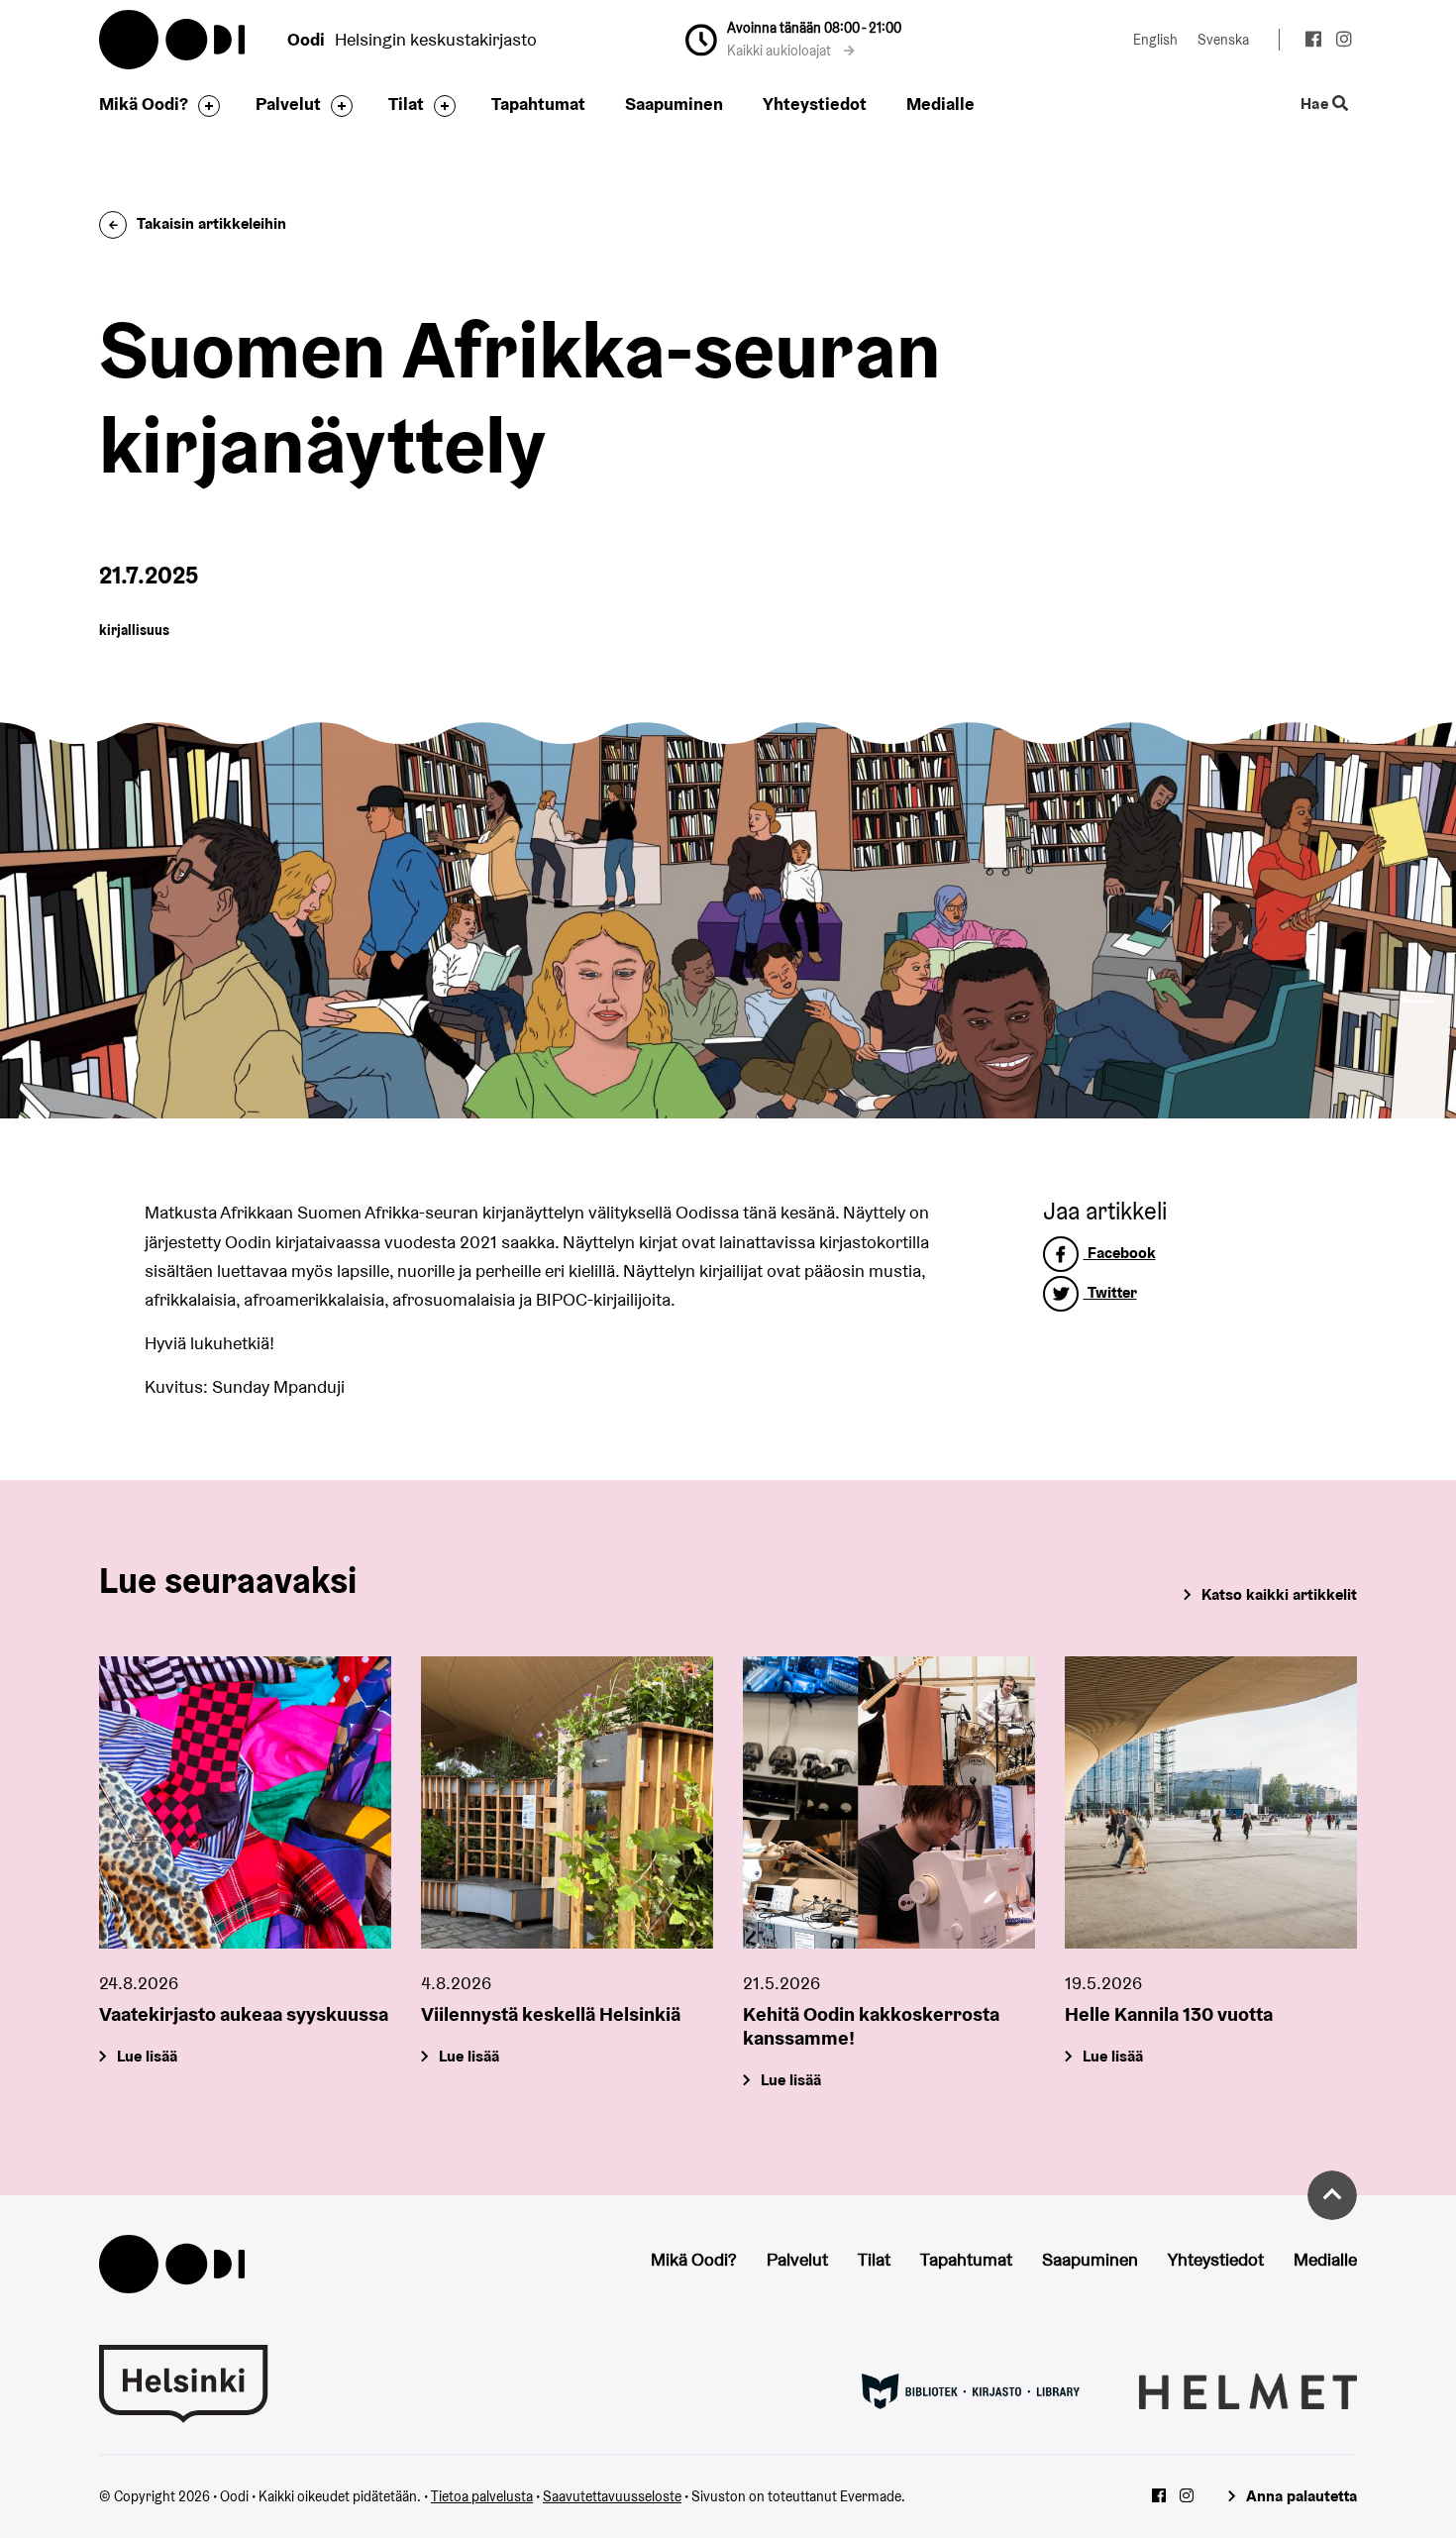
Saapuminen (674, 104)
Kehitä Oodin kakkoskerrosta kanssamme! (871, 2026)
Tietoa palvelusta (482, 2496)
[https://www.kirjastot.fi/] (971, 2389)
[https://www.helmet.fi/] (1248, 2389)
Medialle (940, 104)
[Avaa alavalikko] (204, 106)
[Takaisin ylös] (1332, 2195)
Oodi (173, 40)
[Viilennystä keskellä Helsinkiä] (567, 1802)
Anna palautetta (1301, 2496)
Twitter (1110, 1292)
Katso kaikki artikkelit (1279, 1594)
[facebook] (1313, 42)
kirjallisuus (134, 630)
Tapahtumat (538, 104)
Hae (1316, 105)
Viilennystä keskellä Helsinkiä (551, 2014)
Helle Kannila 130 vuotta (1169, 2014)
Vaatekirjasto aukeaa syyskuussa (244, 2014)
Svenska (1223, 40)
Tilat (406, 104)
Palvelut (288, 104)
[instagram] (1344, 42)
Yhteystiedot (815, 104)
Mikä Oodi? (144, 104)
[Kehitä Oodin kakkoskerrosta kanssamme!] (889, 1802)
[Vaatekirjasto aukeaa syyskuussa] (245, 1802)
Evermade (871, 2496)
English (1155, 40)
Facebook (1120, 1253)
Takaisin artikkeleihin (211, 223)
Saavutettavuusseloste (612, 2496)
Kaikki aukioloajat (780, 51)
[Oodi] (172, 2262)
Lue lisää (147, 2056)
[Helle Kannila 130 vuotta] (1211, 1802)
